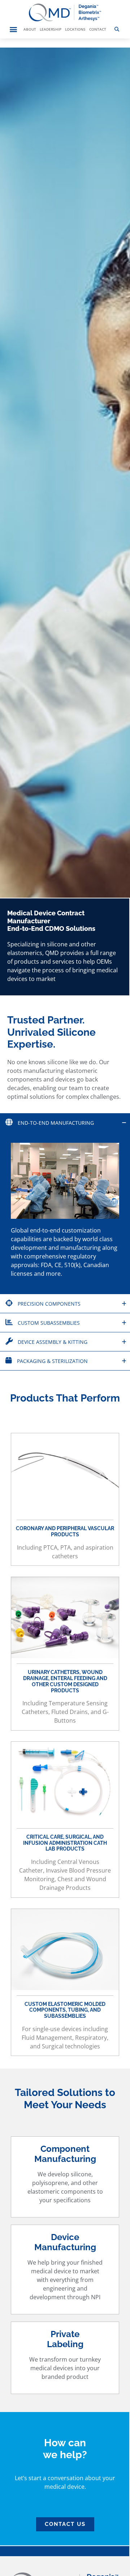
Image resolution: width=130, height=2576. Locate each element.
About (30, 29)
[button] (13, 29)
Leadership (51, 29)
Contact (98, 29)
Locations (75, 29)
